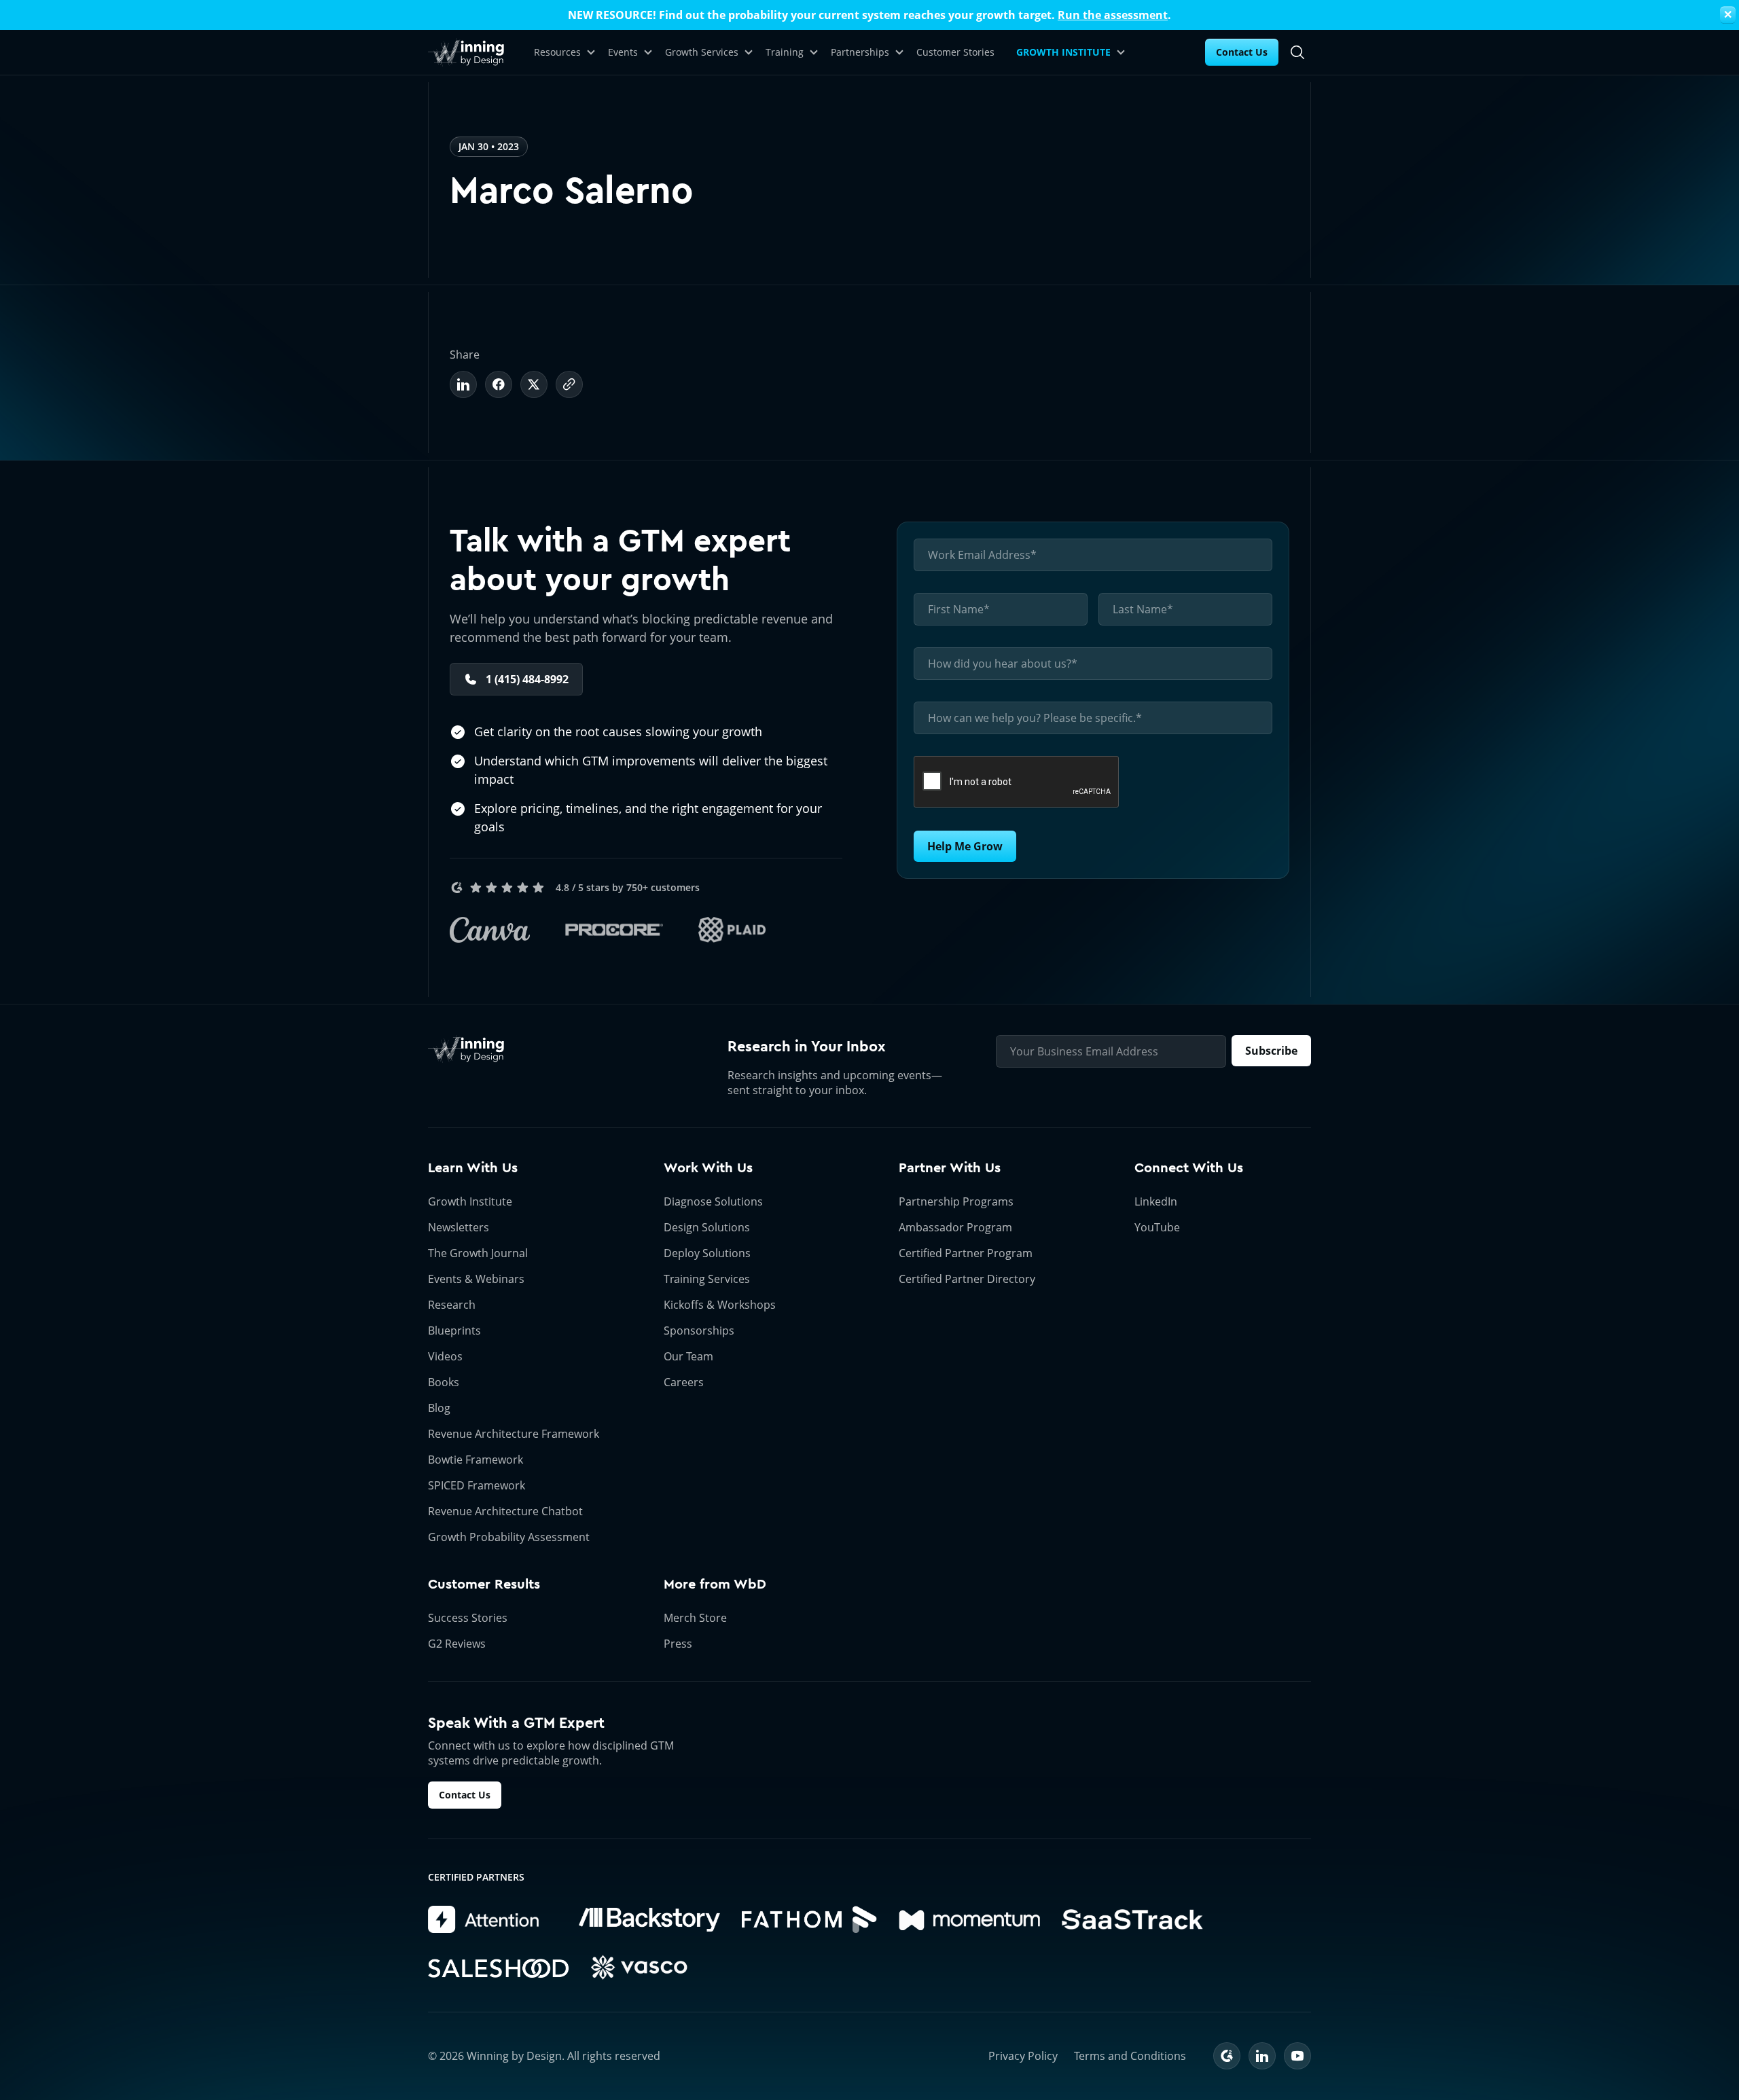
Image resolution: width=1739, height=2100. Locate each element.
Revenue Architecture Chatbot (505, 1511)
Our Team (688, 1356)
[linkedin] (1262, 2056)
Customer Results (484, 1584)
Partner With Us (950, 1168)
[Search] (1297, 52)
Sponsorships (699, 1330)
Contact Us (1242, 52)
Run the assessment (1113, 15)
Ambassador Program (955, 1227)
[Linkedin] (463, 384)
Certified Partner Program (966, 1253)
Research (452, 1305)
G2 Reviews (457, 1644)
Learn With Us (473, 1168)
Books (444, 1382)
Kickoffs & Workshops (720, 1305)
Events (623, 52)
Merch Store (695, 1618)
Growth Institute (470, 1201)
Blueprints (454, 1330)
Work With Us (708, 1168)
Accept (1008, 2043)
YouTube (1157, 1227)
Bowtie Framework (476, 1460)
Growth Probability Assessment (509, 1537)
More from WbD (715, 1584)
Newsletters (459, 1227)
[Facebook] (499, 384)
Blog (439, 1408)
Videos (445, 1356)
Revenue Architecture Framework (514, 1434)
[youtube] (1297, 2056)
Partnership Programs (956, 1201)
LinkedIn (1156, 1201)
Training (785, 52)
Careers (684, 1382)
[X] (534, 384)
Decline (1117, 2043)
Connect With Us (1189, 1168)
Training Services (707, 1279)
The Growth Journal (478, 1253)
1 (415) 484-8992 (527, 679)
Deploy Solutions (707, 1253)
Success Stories (468, 1618)
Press (678, 1644)
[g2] (1227, 2056)
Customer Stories (955, 52)
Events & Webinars (476, 1279)
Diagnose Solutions (713, 1201)
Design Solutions (707, 1227)
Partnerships (860, 52)
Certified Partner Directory (967, 1279)
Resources (557, 52)
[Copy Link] (569, 384)
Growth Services (702, 52)
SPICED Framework (477, 1485)
